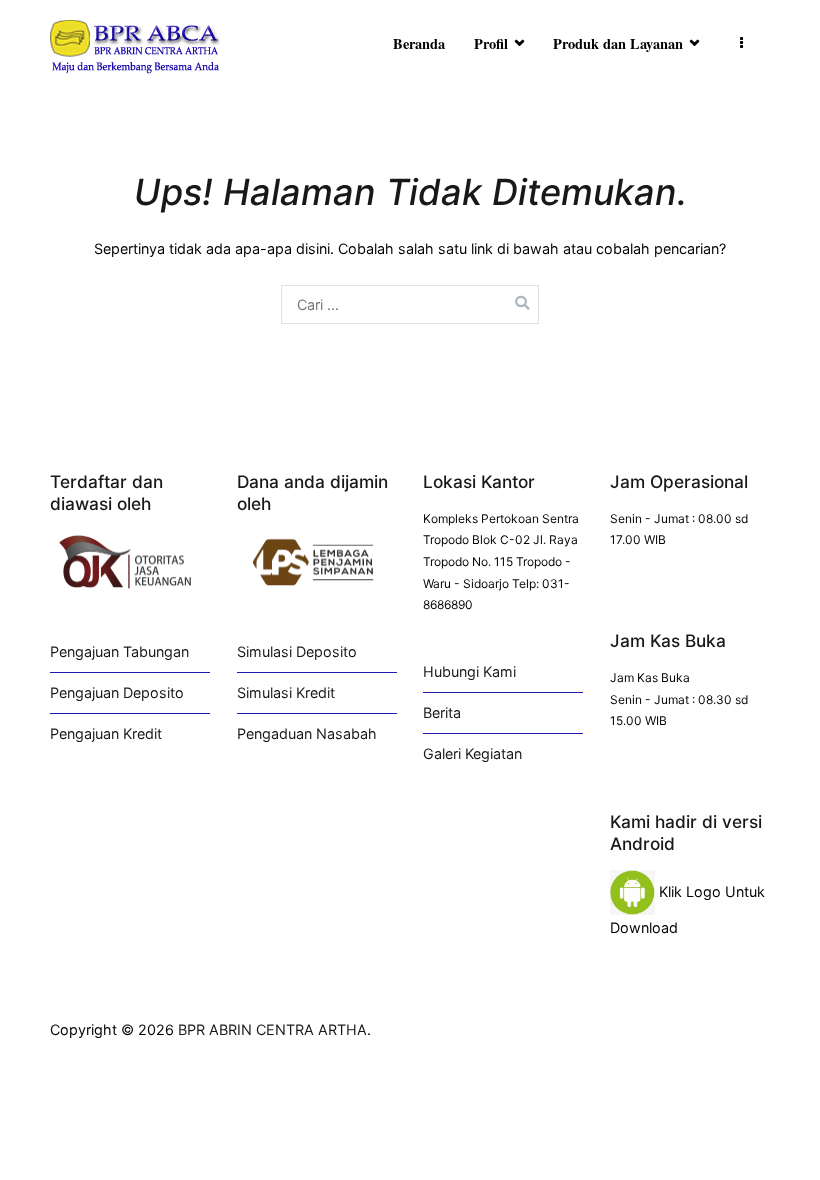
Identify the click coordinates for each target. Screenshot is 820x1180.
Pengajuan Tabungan (119, 651)
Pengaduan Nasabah (307, 733)
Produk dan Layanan (618, 43)
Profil (491, 43)
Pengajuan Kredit (106, 733)
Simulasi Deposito (297, 651)
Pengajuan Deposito (117, 692)
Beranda (419, 43)
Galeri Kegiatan (472, 753)
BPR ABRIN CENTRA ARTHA (272, 1029)
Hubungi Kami (469, 671)
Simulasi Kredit (286, 692)
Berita (442, 712)
